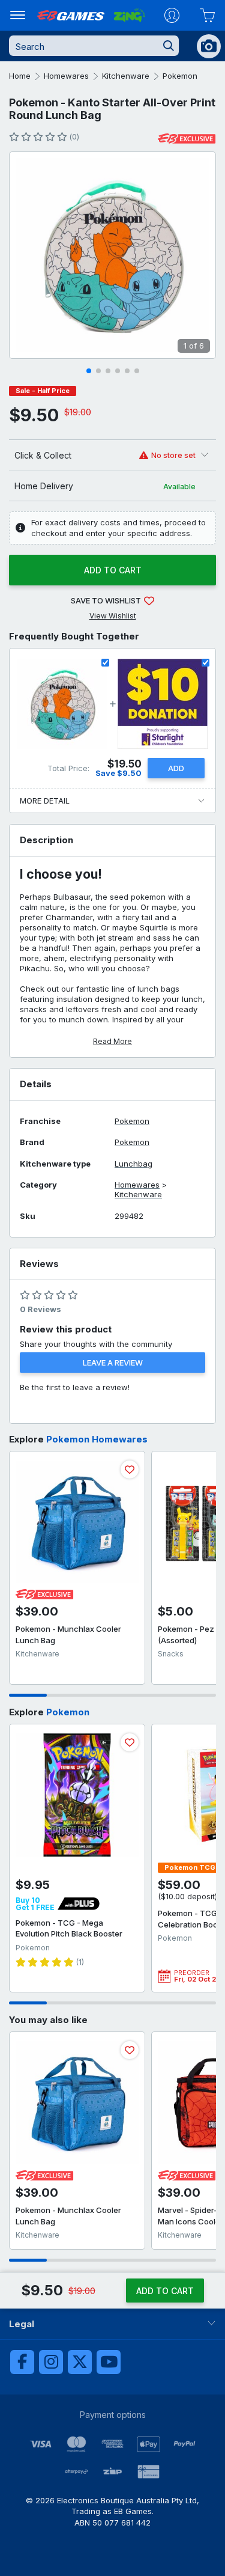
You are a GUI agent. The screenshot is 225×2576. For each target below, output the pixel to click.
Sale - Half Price (43, 391)
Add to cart (113, 570)
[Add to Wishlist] (130, 1470)
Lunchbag (133, 1164)
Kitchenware (126, 76)
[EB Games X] (80, 2362)
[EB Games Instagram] (51, 2362)
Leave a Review (113, 1363)
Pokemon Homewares (97, 1439)
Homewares (66, 76)
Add (176, 768)
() (74, 137)
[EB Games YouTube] (109, 2362)
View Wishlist (113, 616)
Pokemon (180, 76)
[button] (89, 371)
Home (20, 76)
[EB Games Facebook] (22, 2362)
